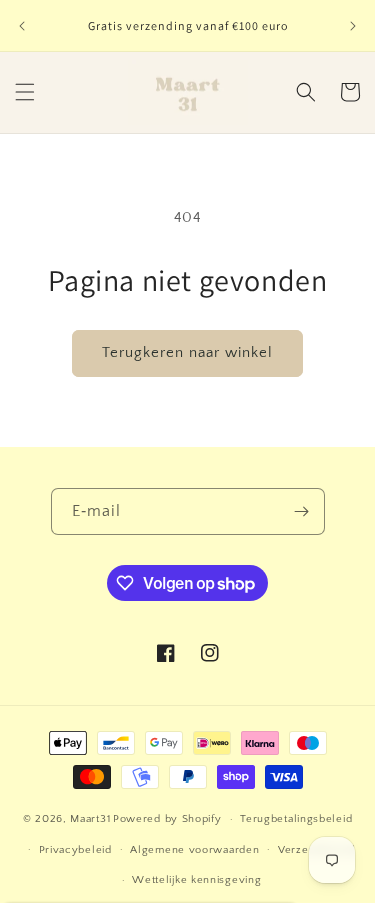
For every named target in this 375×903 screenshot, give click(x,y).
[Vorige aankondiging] (22, 26)
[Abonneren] (302, 511)
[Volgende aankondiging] (353, 26)
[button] (25, 92)
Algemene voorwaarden (194, 850)
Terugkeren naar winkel (187, 352)
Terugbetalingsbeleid (296, 819)
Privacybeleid (75, 850)
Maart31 (90, 819)
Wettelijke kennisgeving (196, 880)
